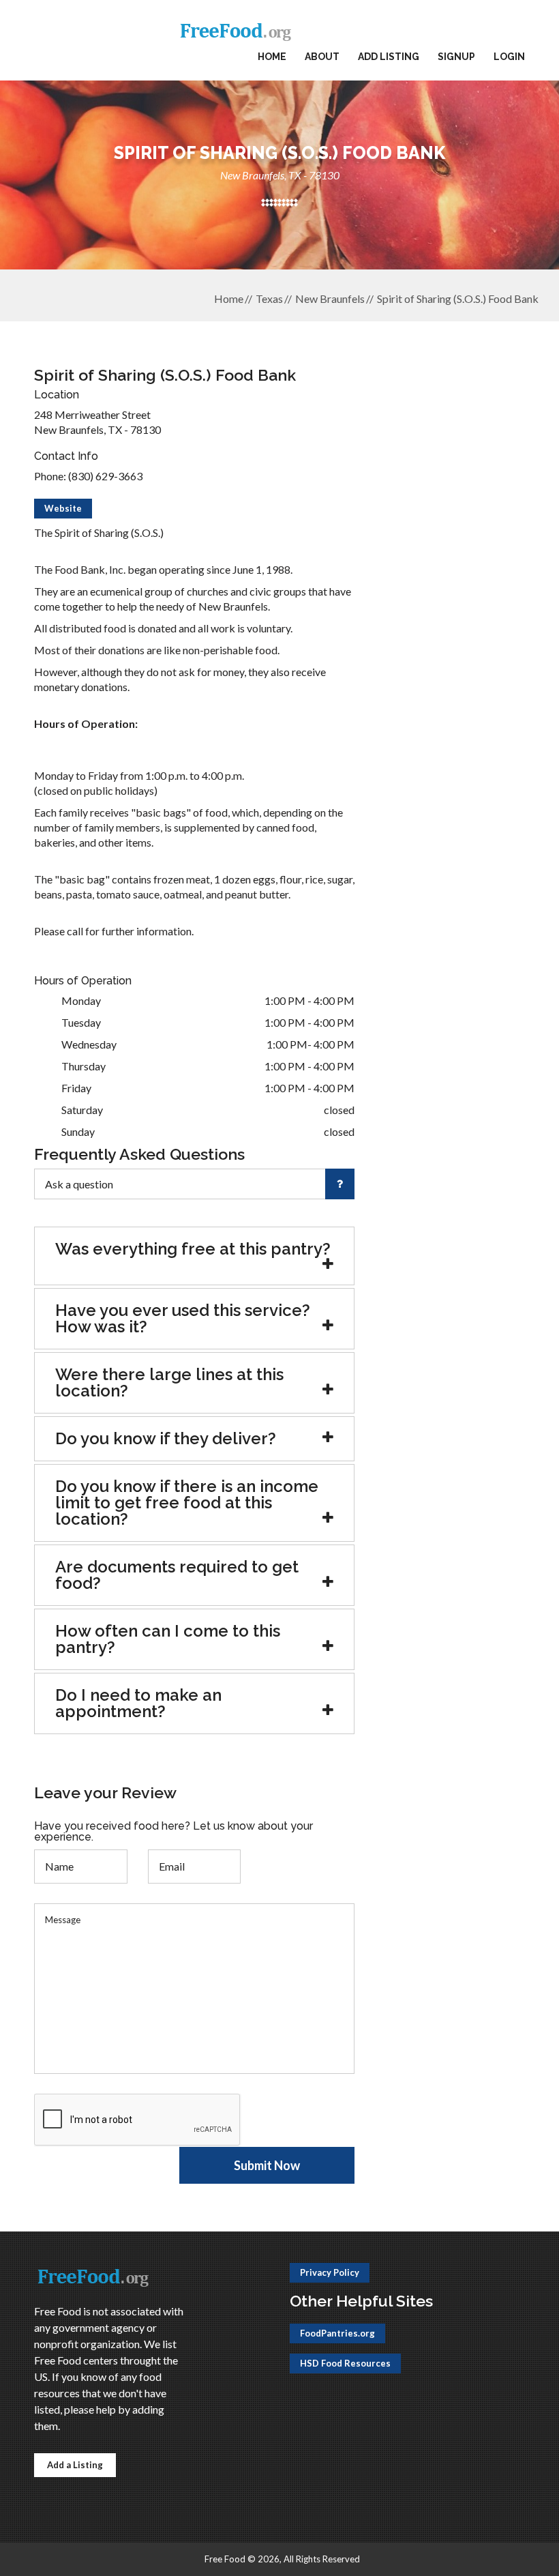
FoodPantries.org (337, 2333)
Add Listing (389, 57)
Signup (456, 57)
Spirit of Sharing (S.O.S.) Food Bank (458, 298)
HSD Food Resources (345, 2363)
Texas (269, 298)
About (322, 57)
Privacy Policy (330, 2272)
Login (509, 57)
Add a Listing (75, 2465)
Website (63, 508)
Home (272, 57)
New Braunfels (330, 298)
